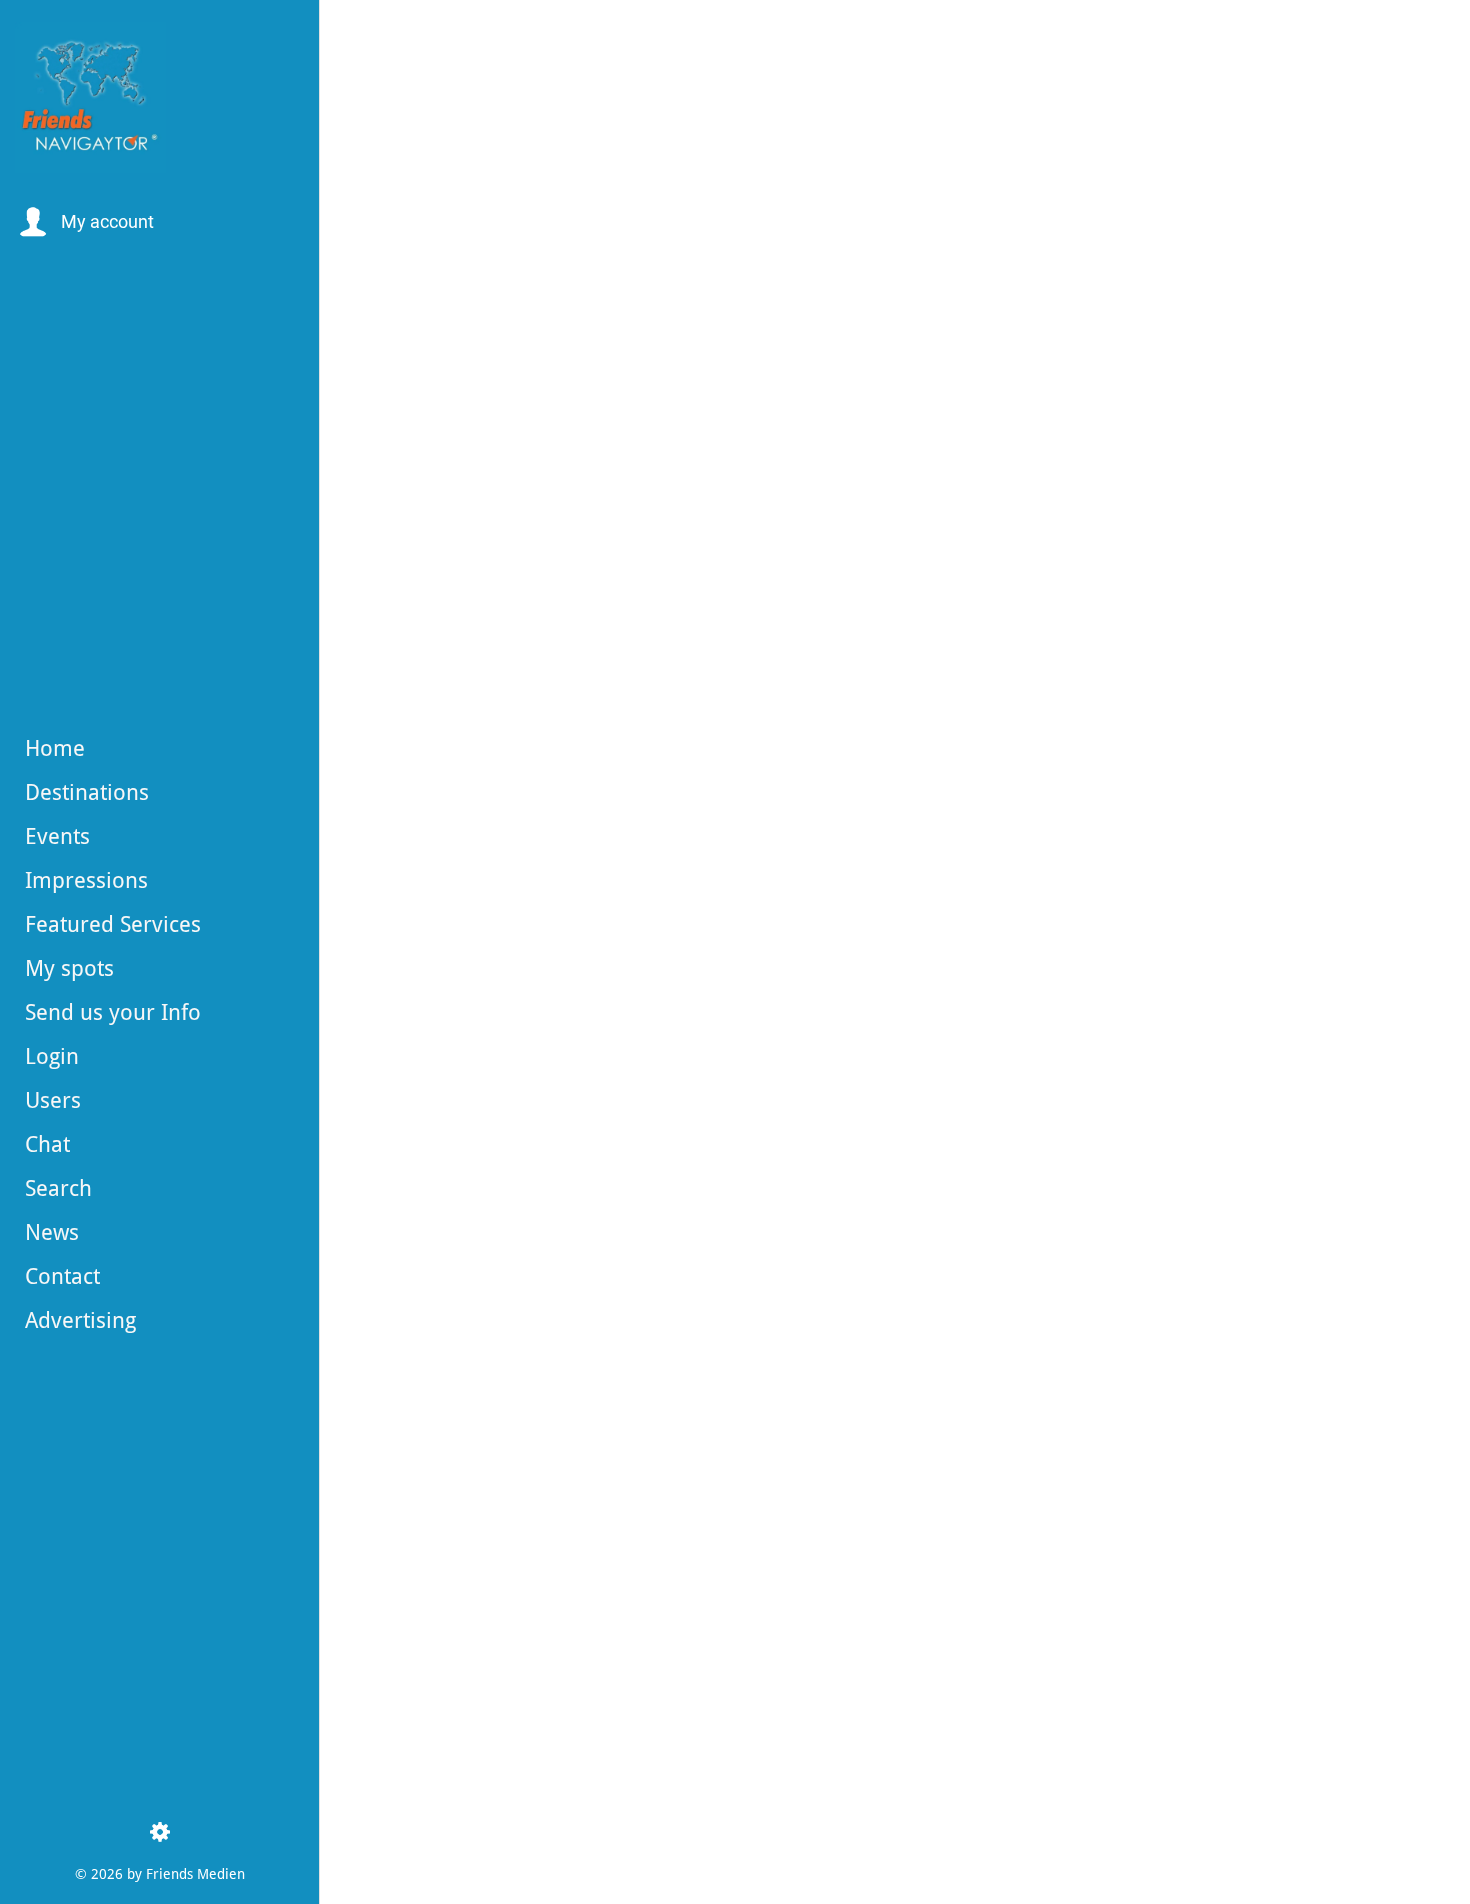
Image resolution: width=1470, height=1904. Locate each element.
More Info (540, 1800)
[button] (84, 222)
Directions (541, 1852)
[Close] (360, 32)
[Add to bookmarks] (1271, 345)
